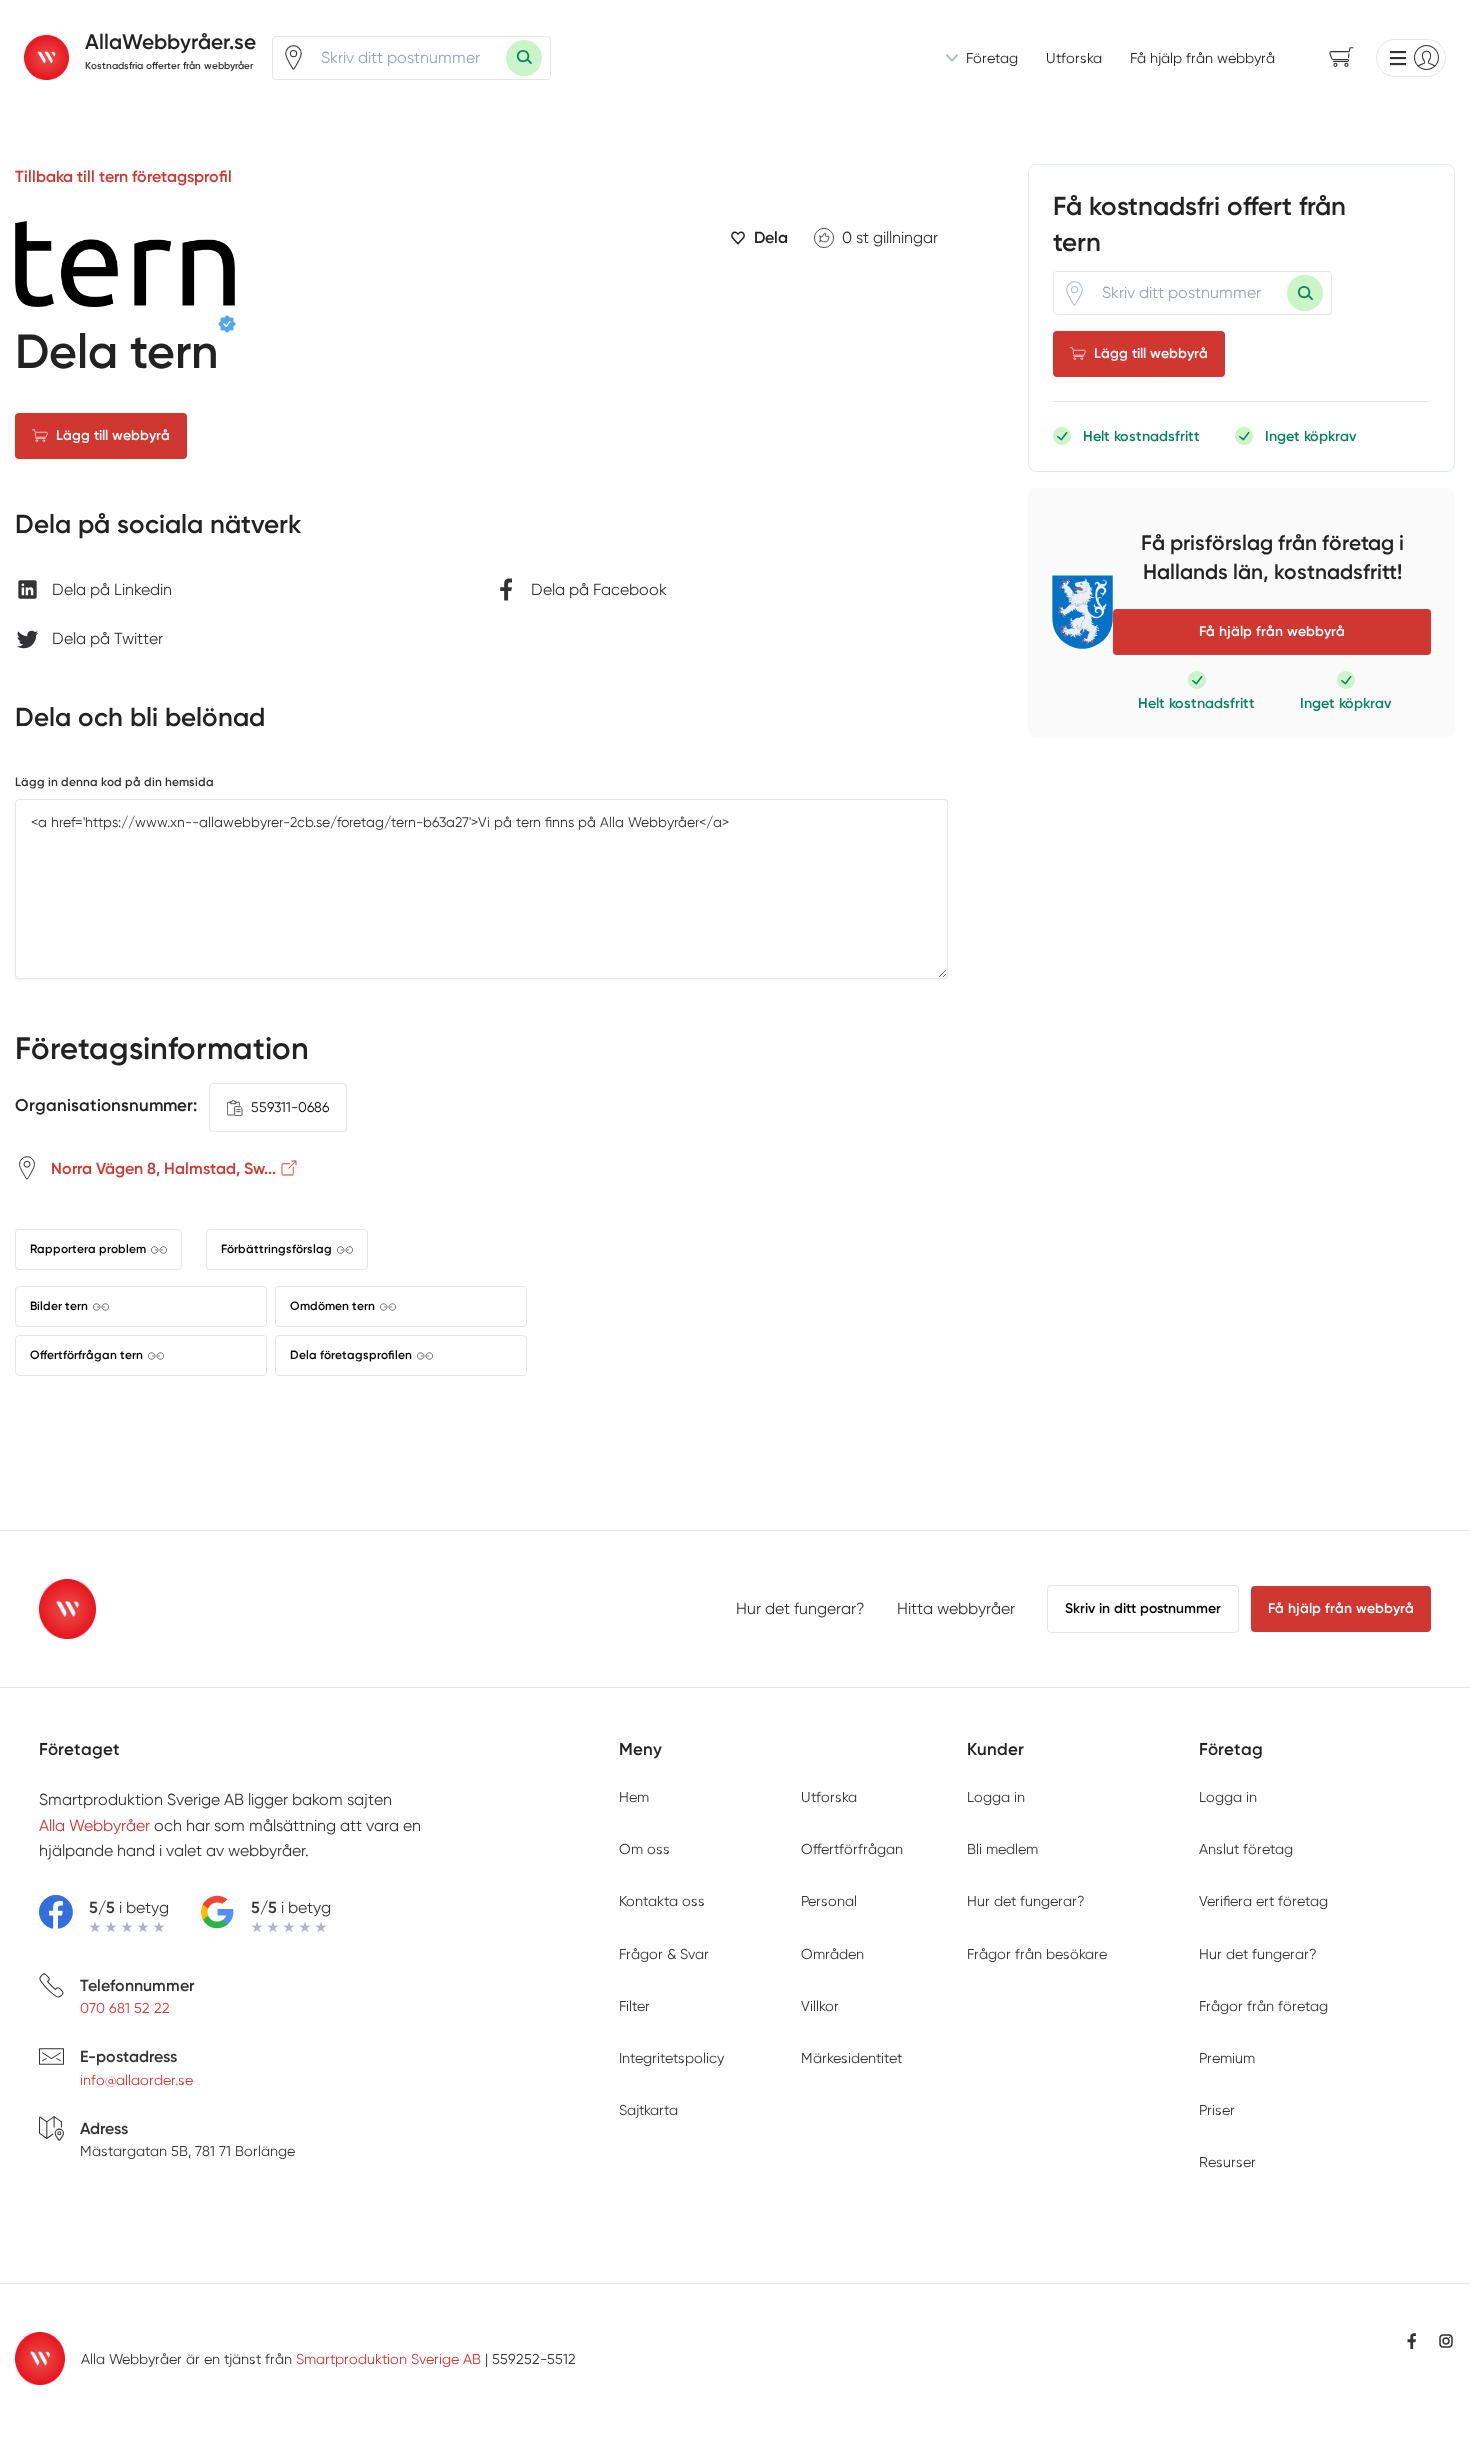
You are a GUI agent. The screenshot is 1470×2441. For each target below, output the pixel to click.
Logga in (996, 1797)
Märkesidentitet (851, 2058)
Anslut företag (1246, 1849)
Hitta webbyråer (956, 1608)
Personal (829, 1901)
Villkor (820, 2006)
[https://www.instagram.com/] (1446, 2341)
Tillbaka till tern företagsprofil (123, 176)
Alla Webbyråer (94, 1825)
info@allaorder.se (136, 2080)
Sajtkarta (648, 2110)
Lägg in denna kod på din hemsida (114, 782)
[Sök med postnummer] (524, 58)
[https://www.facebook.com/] (1412, 2341)
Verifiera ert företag (1263, 1901)
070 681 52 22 (125, 2008)
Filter (634, 2006)
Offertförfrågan (852, 1849)
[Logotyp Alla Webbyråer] (67, 1609)
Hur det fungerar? (800, 1608)
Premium (1227, 2058)
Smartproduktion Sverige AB (388, 2359)
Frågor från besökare (1037, 1954)
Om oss (644, 1849)
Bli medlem (1002, 1849)
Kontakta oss (662, 1901)
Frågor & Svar (664, 1954)
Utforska (1074, 58)
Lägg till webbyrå (113, 435)
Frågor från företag (1263, 2006)
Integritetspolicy (671, 2058)
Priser (1217, 2110)
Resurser (1227, 2162)
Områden (832, 1954)
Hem (634, 1797)
